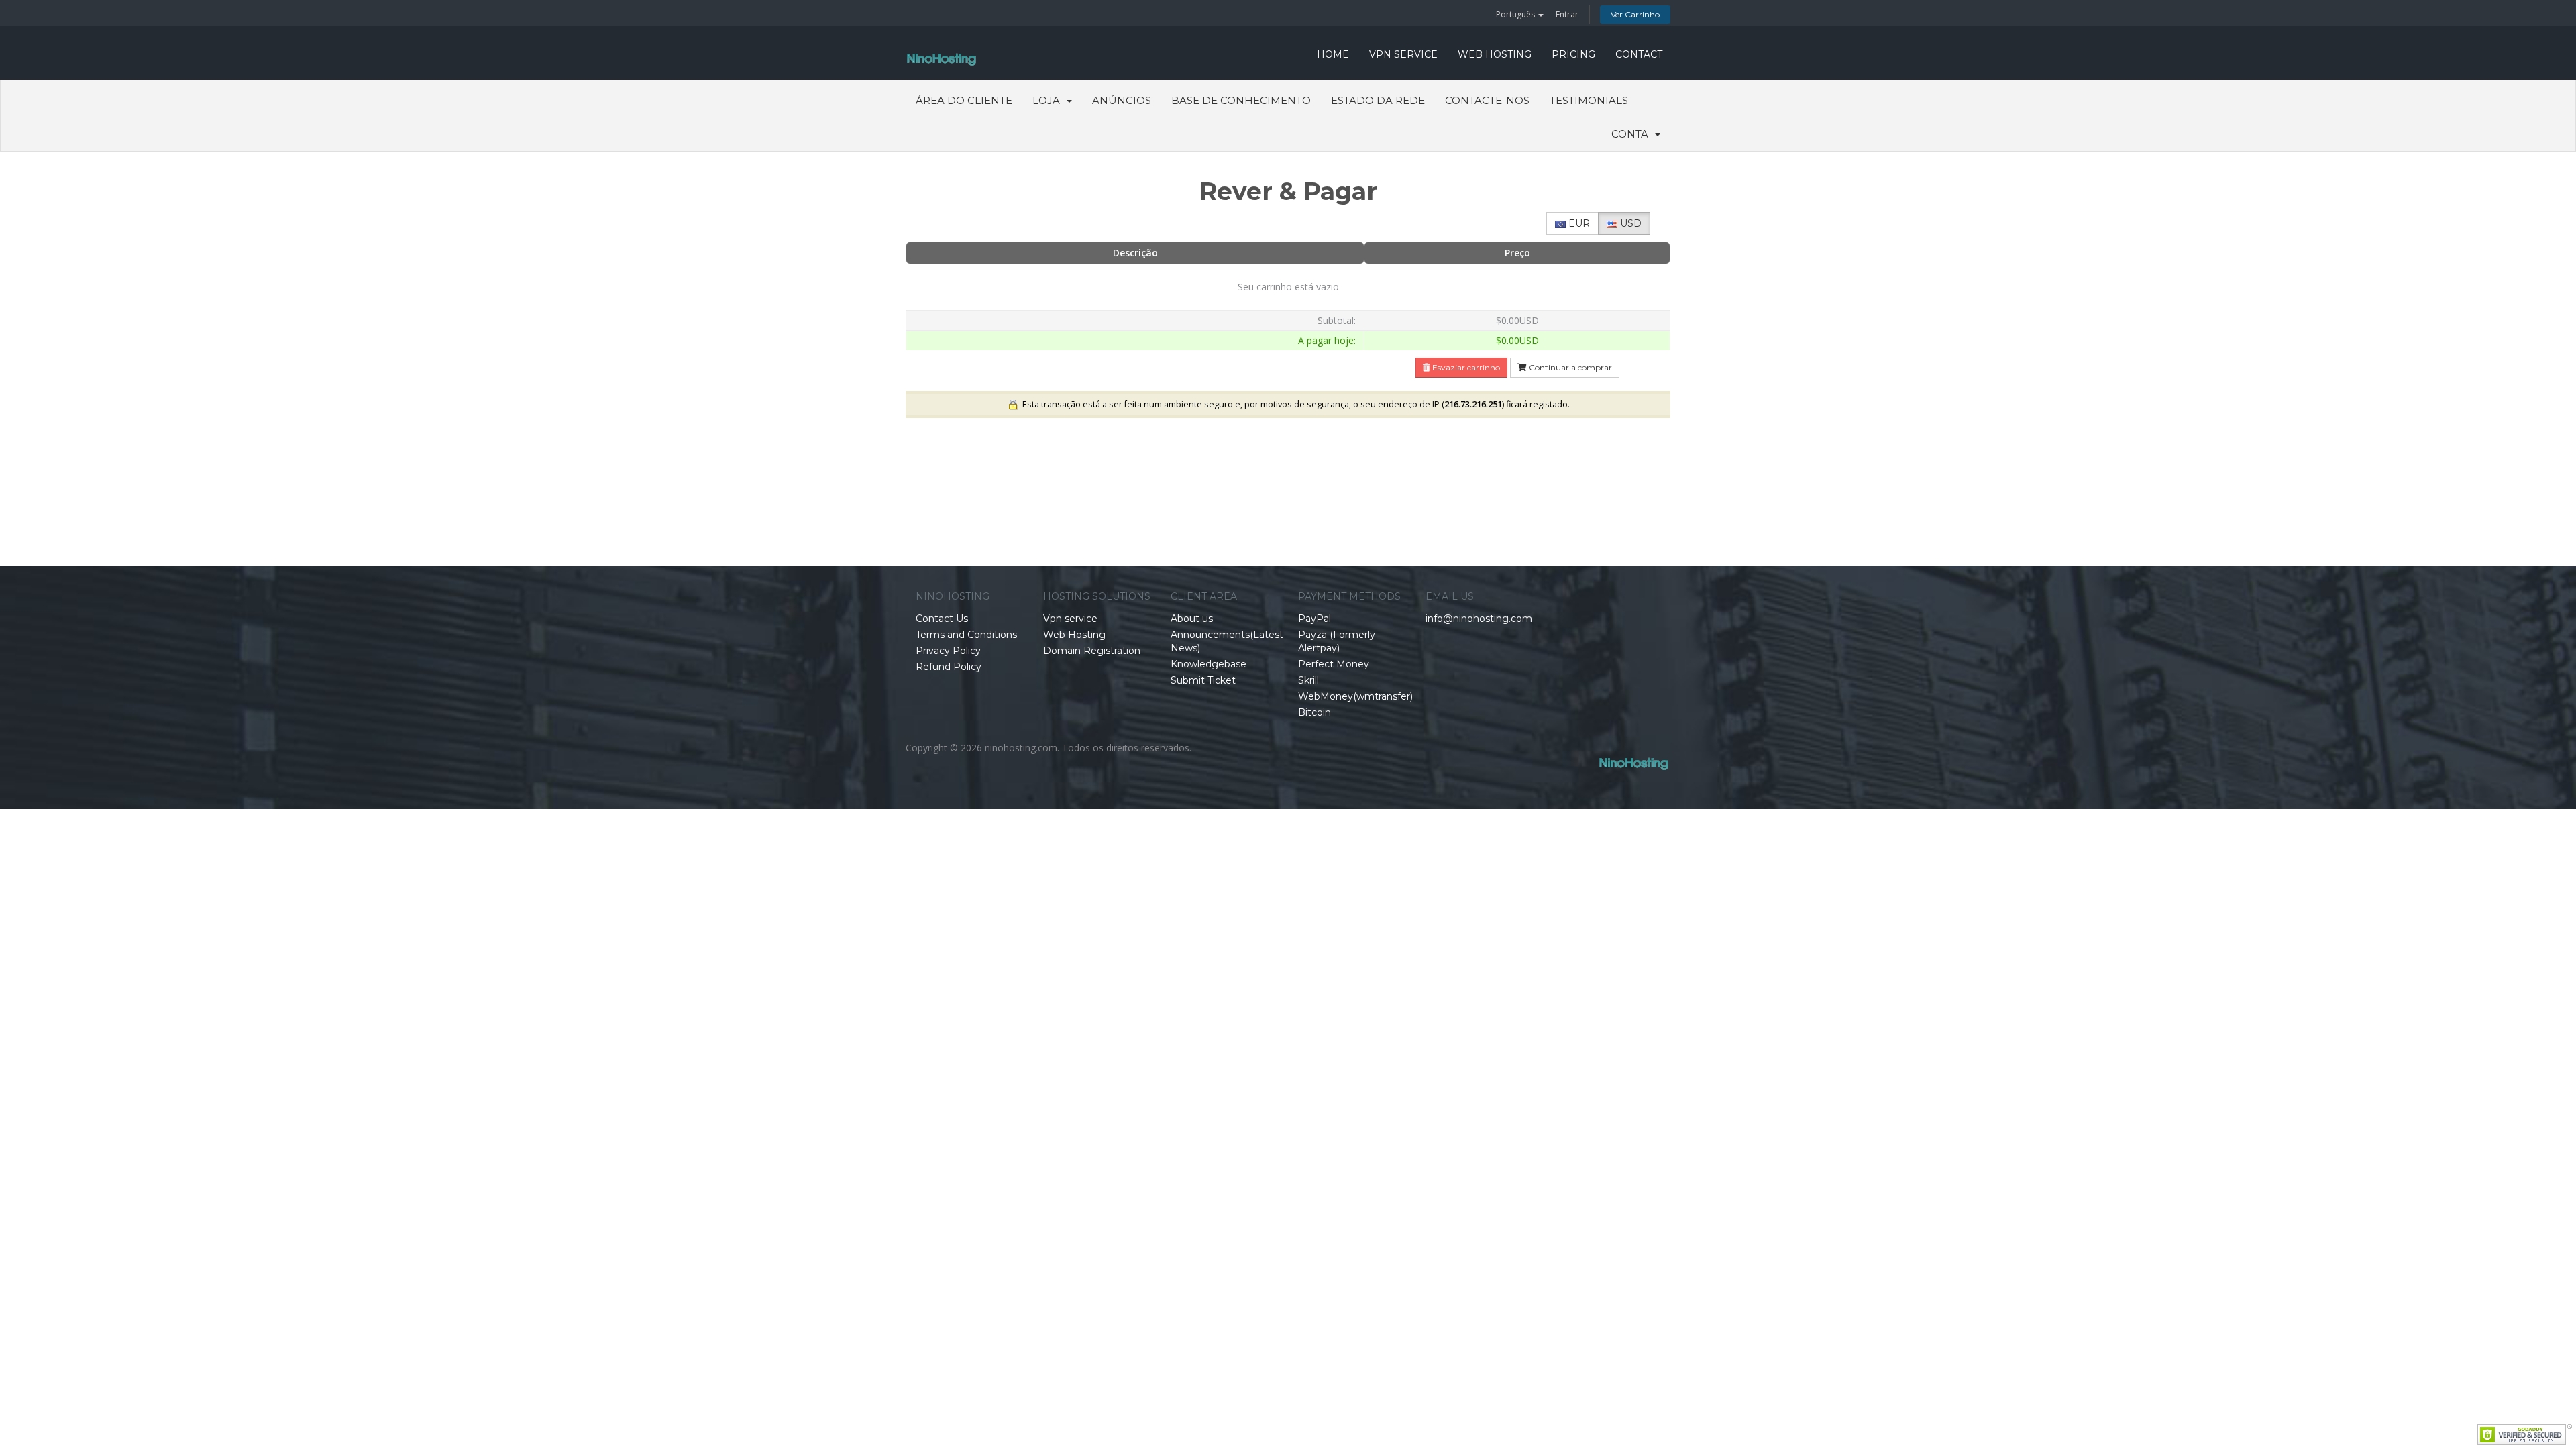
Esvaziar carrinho (1465, 367)
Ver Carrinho (1635, 14)
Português (1516, 14)
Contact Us (942, 619)
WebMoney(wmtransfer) (1355, 696)
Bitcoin (1314, 712)
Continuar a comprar (1569, 367)
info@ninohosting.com (1479, 619)
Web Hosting (1495, 54)
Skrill (1308, 680)
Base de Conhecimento (1241, 100)
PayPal (1314, 619)
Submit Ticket (1203, 680)
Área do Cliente (964, 100)
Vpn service (1403, 54)
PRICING (1573, 54)
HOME (1333, 54)
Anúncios (1122, 100)
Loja (1049, 100)
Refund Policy (949, 667)
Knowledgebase (1209, 664)
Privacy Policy (948, 651)
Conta (1632, 134)
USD (1629, 223)
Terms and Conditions (966, 635)
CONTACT (1639, 54)
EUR (1578, 223)
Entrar (1567, 14)
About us (1192, 619)
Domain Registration (1092, 651)
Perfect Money (1334, 664)
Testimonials (1589, 100)
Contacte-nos (1487, 100)
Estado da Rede (1378, 100)
